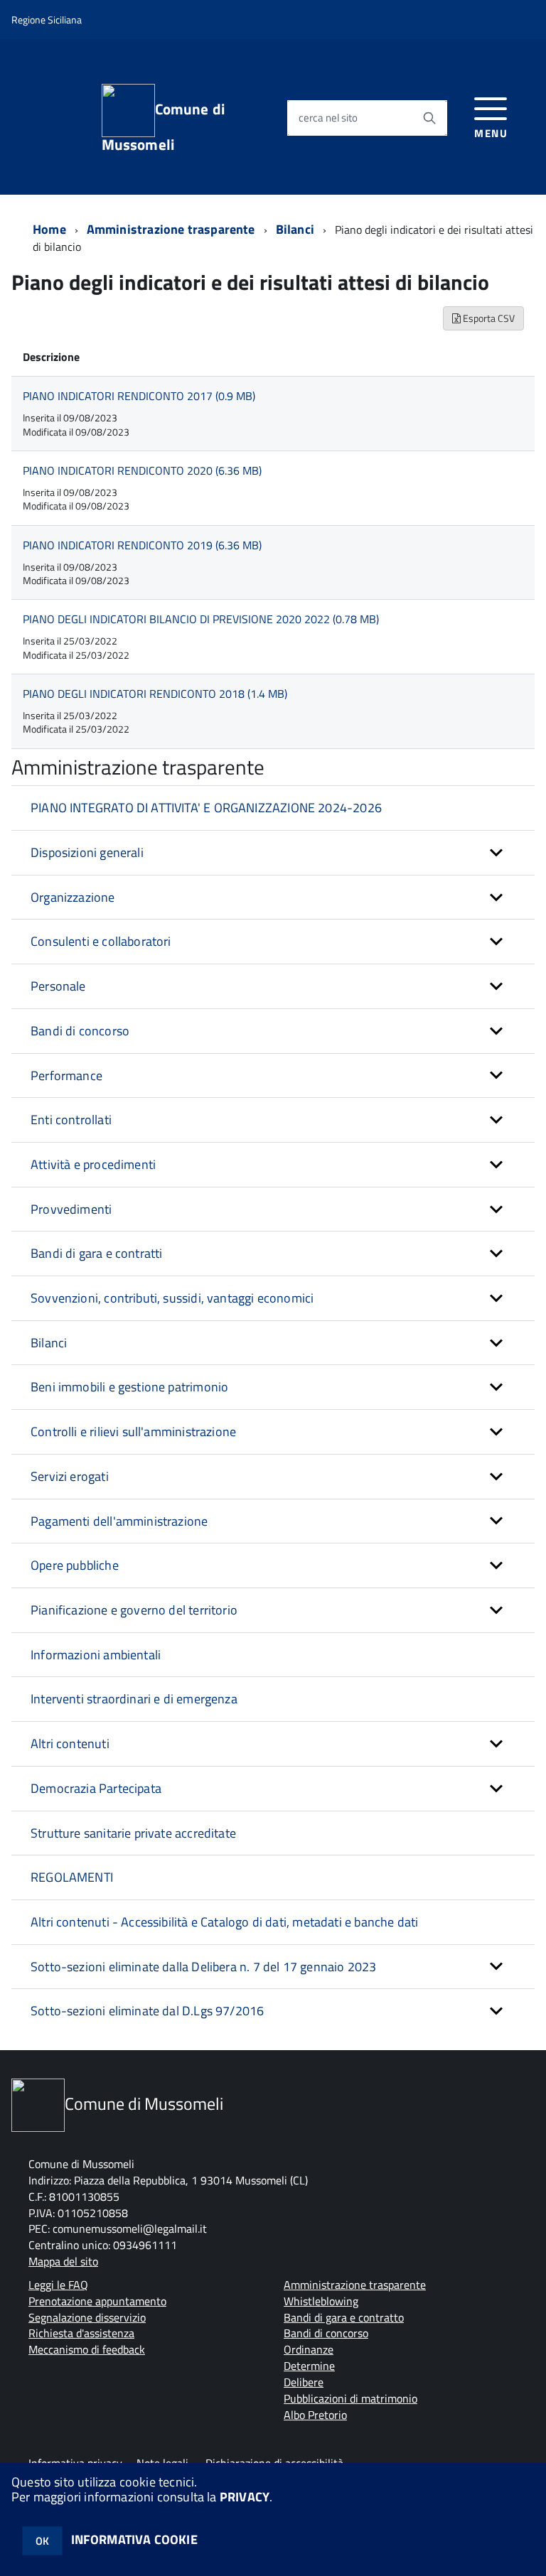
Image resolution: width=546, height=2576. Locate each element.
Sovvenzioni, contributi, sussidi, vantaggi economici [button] (172, 1298)
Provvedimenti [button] (71, 1209)
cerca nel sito (328, 118)
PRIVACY (245, 2497)
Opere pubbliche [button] (75, 1565)
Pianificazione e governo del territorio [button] (134, 1610)
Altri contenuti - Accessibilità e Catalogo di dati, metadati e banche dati (224, 1922)
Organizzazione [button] (73, 897)
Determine (309, 2366)
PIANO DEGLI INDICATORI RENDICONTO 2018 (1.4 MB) (155, 694)
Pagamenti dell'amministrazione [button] (119, 1521)
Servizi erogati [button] (70, 1476)
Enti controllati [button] (71, 1120)
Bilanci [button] (49, 1343)
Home (49, 229)
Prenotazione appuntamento (97, 2301)
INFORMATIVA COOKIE (134, 2539)
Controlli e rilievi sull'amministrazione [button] (133, 1432)
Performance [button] (66, 1076)
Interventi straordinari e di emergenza (134, 1699)
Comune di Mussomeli (163, 125)
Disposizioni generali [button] (87, 852)
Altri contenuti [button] (70, 1744)
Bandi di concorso (326, 2333)
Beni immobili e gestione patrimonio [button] (129, 1387)
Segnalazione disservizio (87, 2317)
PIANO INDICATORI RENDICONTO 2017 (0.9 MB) (139, 396)
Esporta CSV (488, 318)
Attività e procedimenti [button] (93, 1164)
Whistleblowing (321, 2301)
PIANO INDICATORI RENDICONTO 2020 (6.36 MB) (142, 470)
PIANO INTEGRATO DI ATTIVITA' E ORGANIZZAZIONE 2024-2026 (206, 808)
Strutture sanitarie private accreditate (133, 1833)
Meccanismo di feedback (87, 2349)
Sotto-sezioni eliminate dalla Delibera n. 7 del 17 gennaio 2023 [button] (203, 1967)
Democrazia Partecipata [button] (96, 1788)
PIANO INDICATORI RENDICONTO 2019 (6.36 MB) (142, 545)
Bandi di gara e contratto (344, 2317)
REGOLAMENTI (72, 1877)
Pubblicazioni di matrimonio (350, 2398)
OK (42, 2541)
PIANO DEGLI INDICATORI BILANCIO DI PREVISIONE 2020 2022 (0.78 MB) (201, 619)
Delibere (304, 2382)
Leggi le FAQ (58, 2285)
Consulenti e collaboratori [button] (101, 941)
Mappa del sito (63, 2261)
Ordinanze (309, 2349)
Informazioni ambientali (96, 1655)
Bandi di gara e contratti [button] (97, 1253)
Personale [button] (58, 986)
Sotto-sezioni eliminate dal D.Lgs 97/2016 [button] (147, 2011)
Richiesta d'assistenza (81, 2333)
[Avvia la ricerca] (429, 118)
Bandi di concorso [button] (80, 1031)
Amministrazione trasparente (171, 229)
